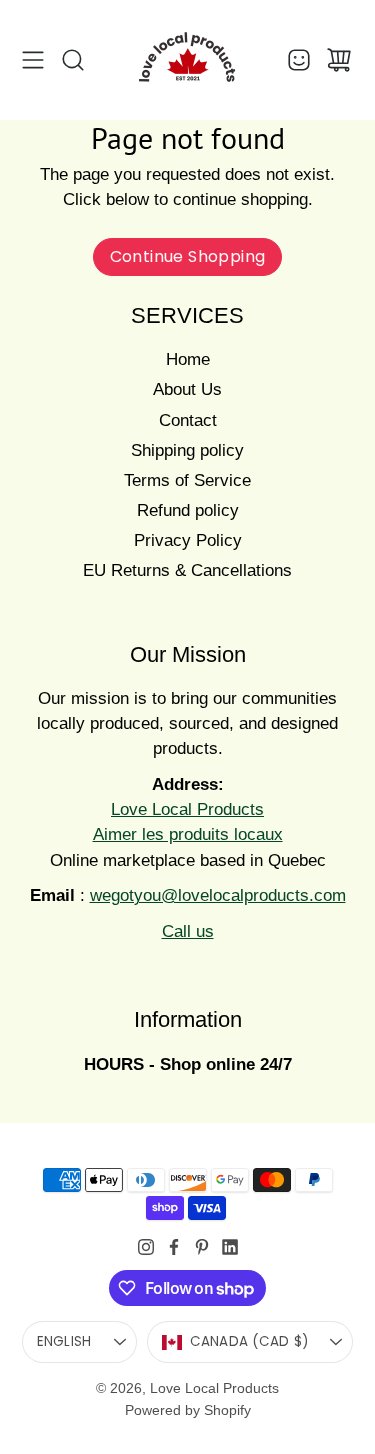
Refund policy (188, 510)
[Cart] (339, 60)
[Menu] (33, 60)
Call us (188, 931)
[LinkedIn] (230, 1247)
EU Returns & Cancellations (187, 570)
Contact (188, 420)
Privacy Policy (188, 540)
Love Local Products (214, 1388)
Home (188, 359)
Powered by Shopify (188, 1410)
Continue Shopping (188, 256)
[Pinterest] (202, 1247)
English (64, 1341)
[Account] (299, 60)
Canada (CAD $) (249, 1341)
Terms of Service (187, 480)
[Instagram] (146, 1247)
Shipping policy (187, 450)
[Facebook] (174, 1247)
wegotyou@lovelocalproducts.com (218, 895)
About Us (187, 389)
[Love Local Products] (188, 60)
